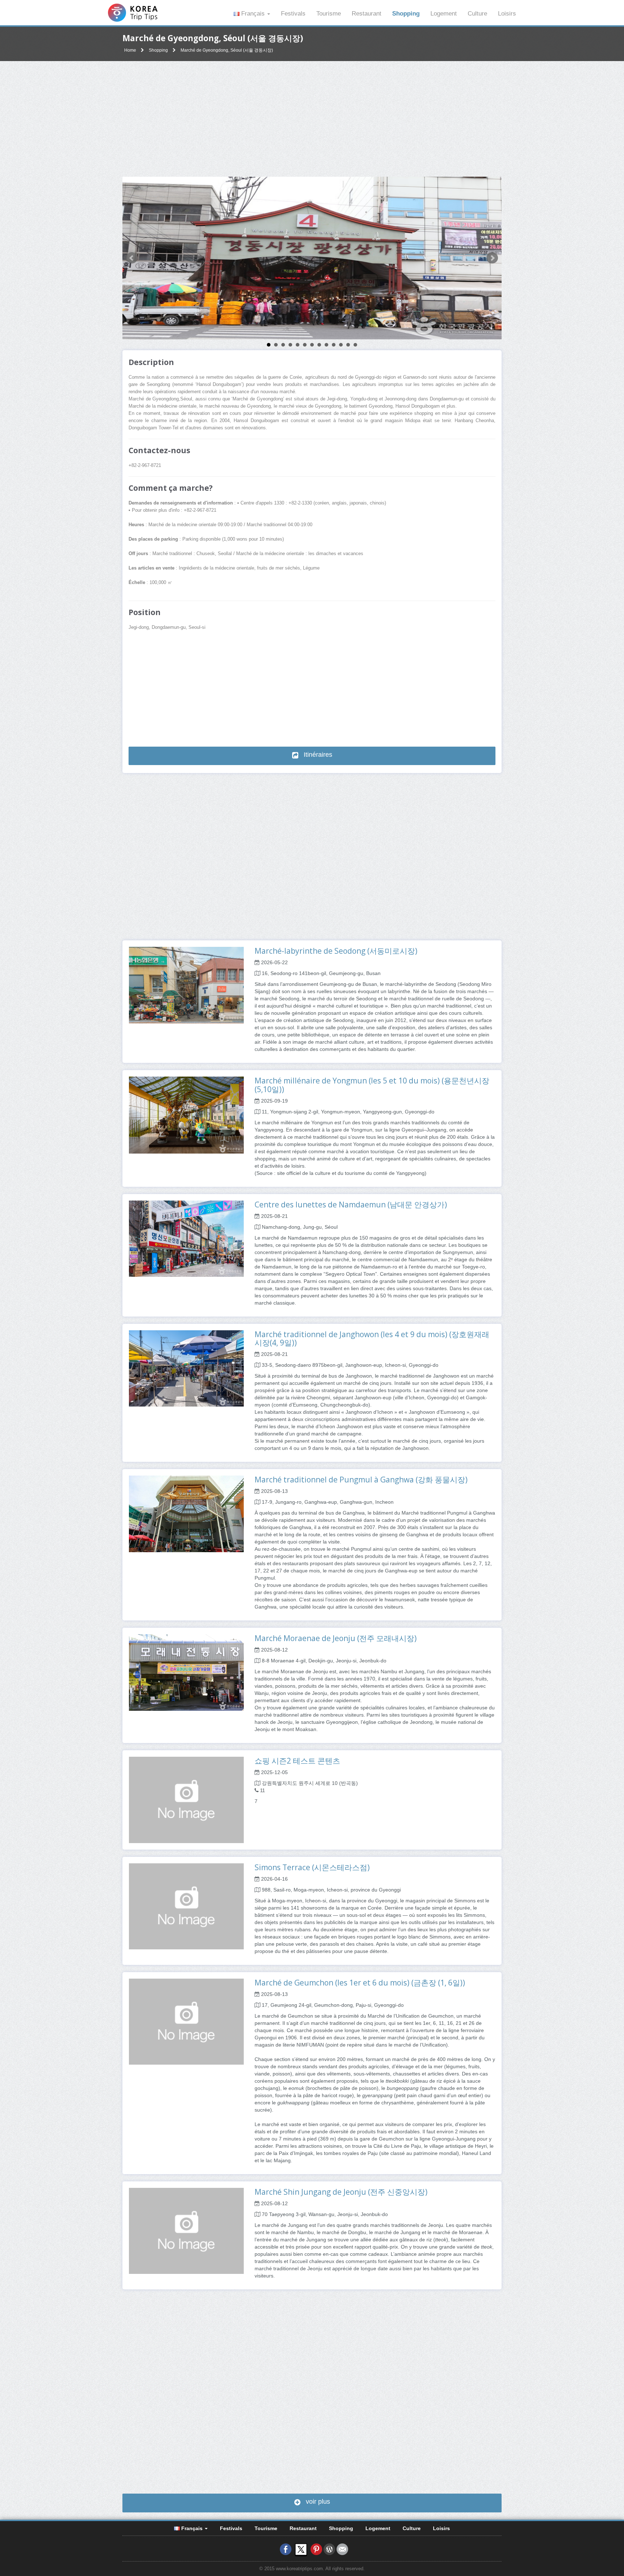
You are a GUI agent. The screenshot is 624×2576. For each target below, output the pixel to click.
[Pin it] (316, 2549)
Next (492, 258)
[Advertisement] (312, 119)
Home (130, 50)
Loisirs (507, 14)
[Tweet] (301, 2549)
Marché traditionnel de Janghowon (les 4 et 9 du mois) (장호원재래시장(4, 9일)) (372, 1338)
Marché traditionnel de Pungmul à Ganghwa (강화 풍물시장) (361, 1480)
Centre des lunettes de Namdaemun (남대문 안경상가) (351, 1205)
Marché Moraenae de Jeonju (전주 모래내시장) (336, 1638)
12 (348, 345)
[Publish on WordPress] (329, 2549)
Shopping (406, 14)
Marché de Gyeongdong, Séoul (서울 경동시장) (227, 50)
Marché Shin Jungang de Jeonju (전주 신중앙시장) (341, 2192)
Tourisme (329, 14)
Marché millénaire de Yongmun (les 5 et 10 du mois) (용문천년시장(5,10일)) (372, 1085)
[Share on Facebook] (286, 2549)
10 (334, 345)
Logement (444, 14)
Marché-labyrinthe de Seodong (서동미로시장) (336, 951)
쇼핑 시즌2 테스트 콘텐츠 (297, 1761)
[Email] (342, 2549)
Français (253, 14)
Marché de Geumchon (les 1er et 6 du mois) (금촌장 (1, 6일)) (360, 1983)
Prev (132, 258)
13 (355, 345)
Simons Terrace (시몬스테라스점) (312, 1867)
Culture (477, 14)
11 (341, 345)
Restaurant (367, 14)
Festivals (293, 14)
